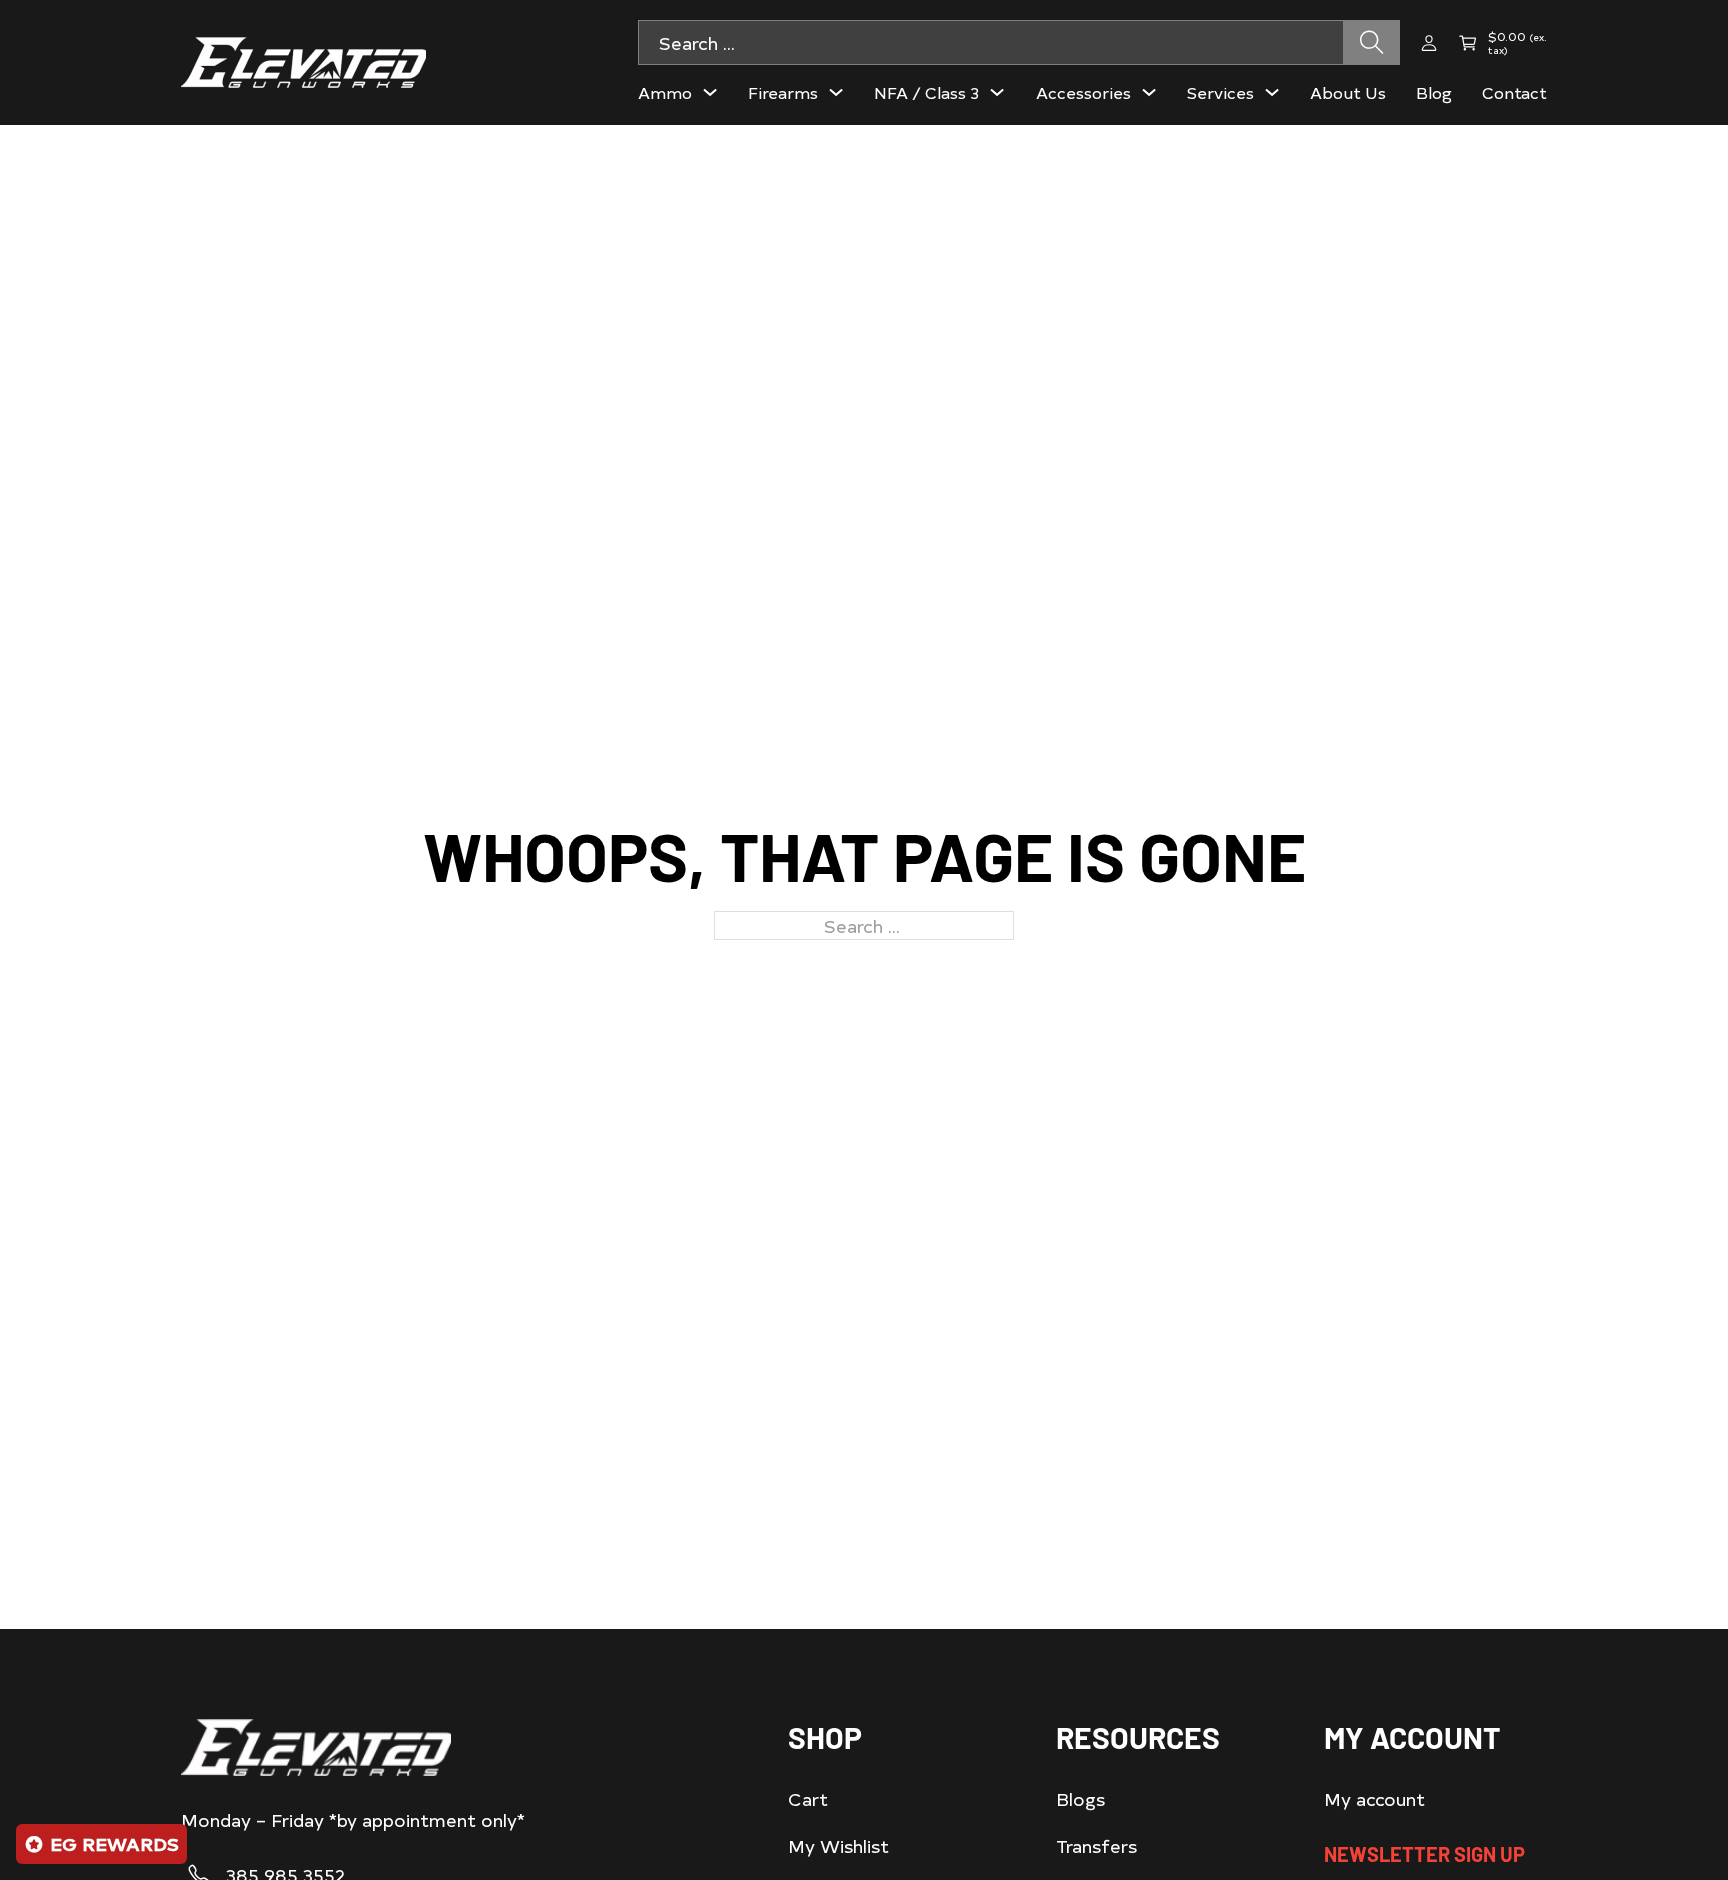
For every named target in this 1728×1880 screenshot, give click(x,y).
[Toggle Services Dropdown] (1272, 92)
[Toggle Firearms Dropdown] (836, 92)
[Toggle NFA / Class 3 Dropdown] (997, 92)
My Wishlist (838, 1845)
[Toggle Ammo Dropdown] (710, 92)
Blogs (1080, 1798)
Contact (1514, 92)
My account (1374, 1798)
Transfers (1096, 1845)
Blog (1434, 92)
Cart (808, 1798)
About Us (1348, 92)
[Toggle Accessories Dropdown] (1149, 92)
